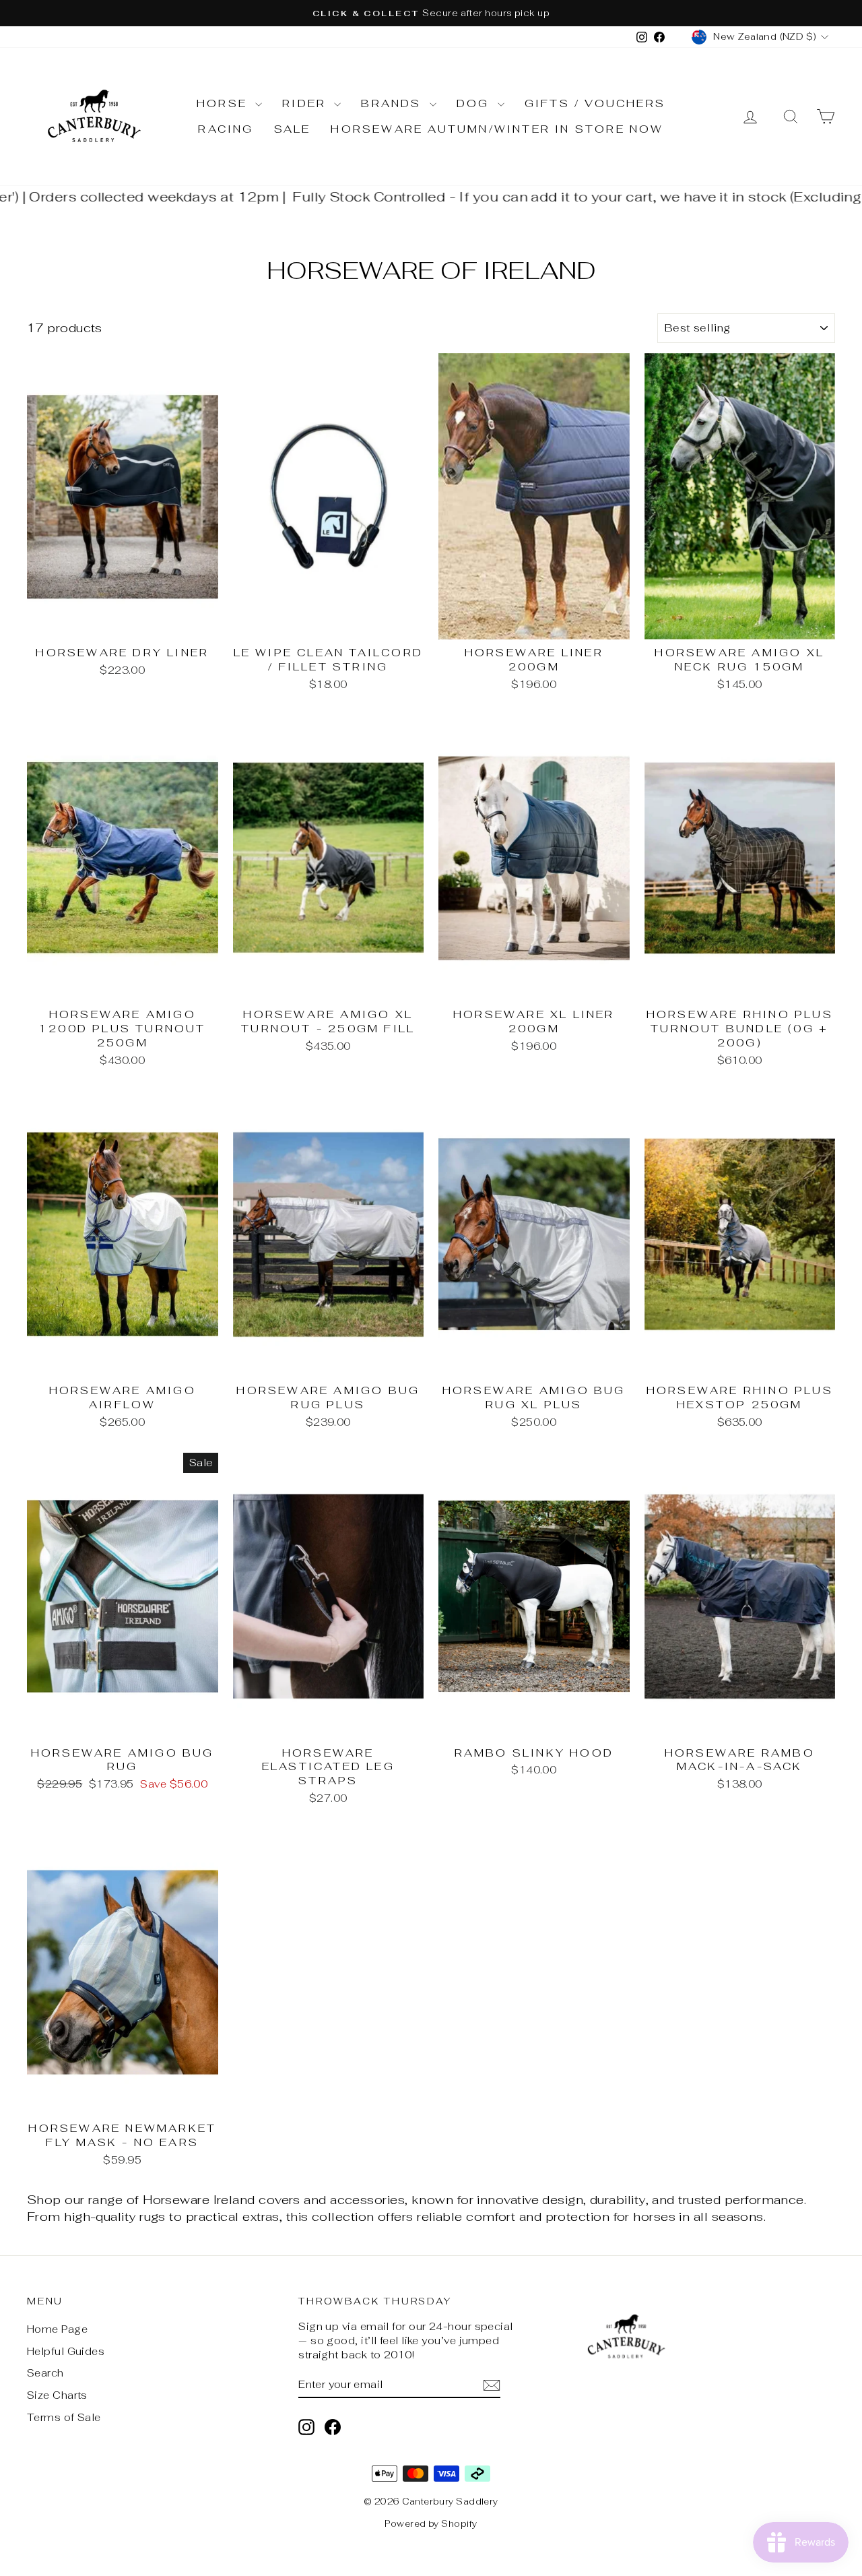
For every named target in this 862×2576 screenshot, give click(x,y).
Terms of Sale (64, 2417)
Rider (306, 103)
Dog (475, 103)
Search (45, 2373)
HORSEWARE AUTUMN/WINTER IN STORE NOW (497, 129)
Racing (226, 129)
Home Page (57, 2329)
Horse (224, 103)
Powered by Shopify (431, 2524)
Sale (293, 129)
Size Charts (57, 2395)
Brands (393, 103)
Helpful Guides (66, 2351)
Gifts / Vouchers (595, 103)
